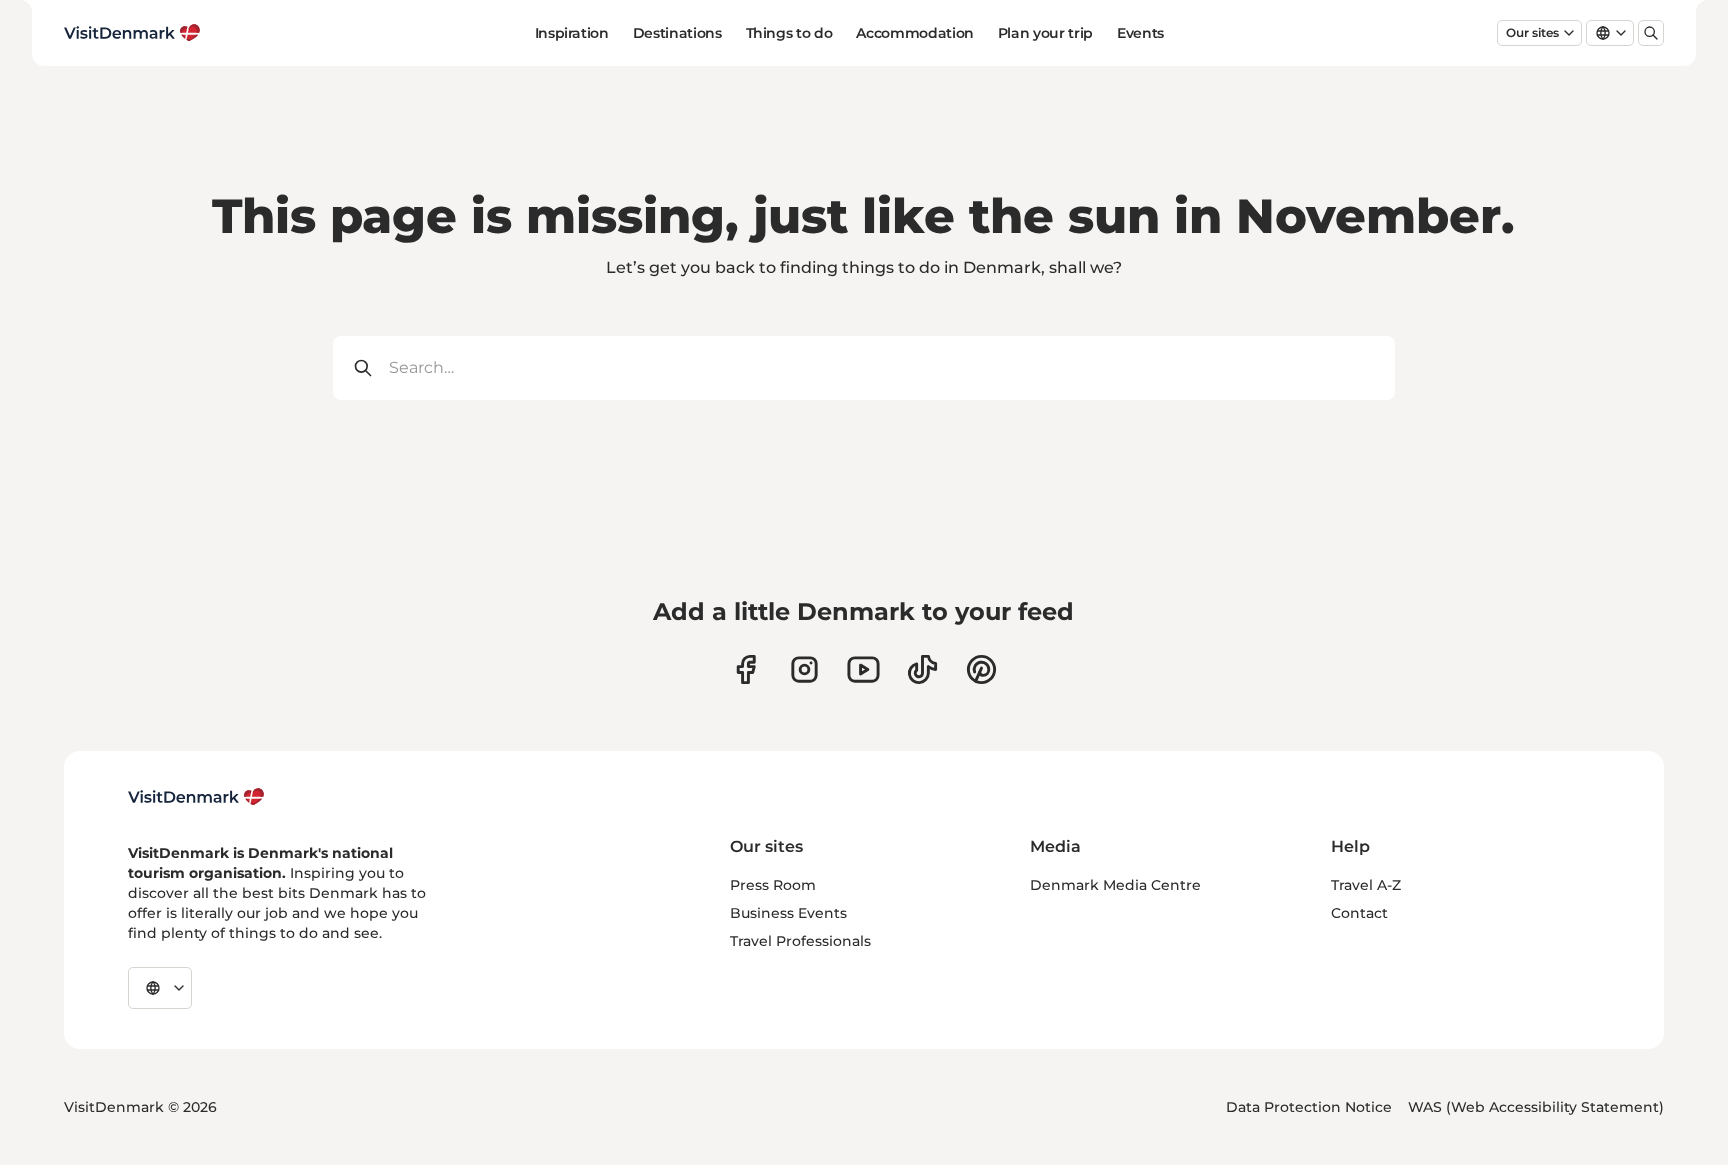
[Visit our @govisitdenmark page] (922, 669)
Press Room (773, 885)
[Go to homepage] (132, 33)
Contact (1359, 913)
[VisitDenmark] (196, 797)
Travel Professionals (800, 941)
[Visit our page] (804, 669)
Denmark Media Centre (1115, 885)
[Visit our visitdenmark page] (863, 669)
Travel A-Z (1366, 885)
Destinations (677, 33)
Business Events (788, 913)
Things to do (789, 33)
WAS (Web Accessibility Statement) (1536, 1107)
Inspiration (572, 33)
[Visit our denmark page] (745, 669)
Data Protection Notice (1309, 1107)
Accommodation (914, 33)
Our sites (1532, 32)
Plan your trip (1045, 33)
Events (1140, 33)
